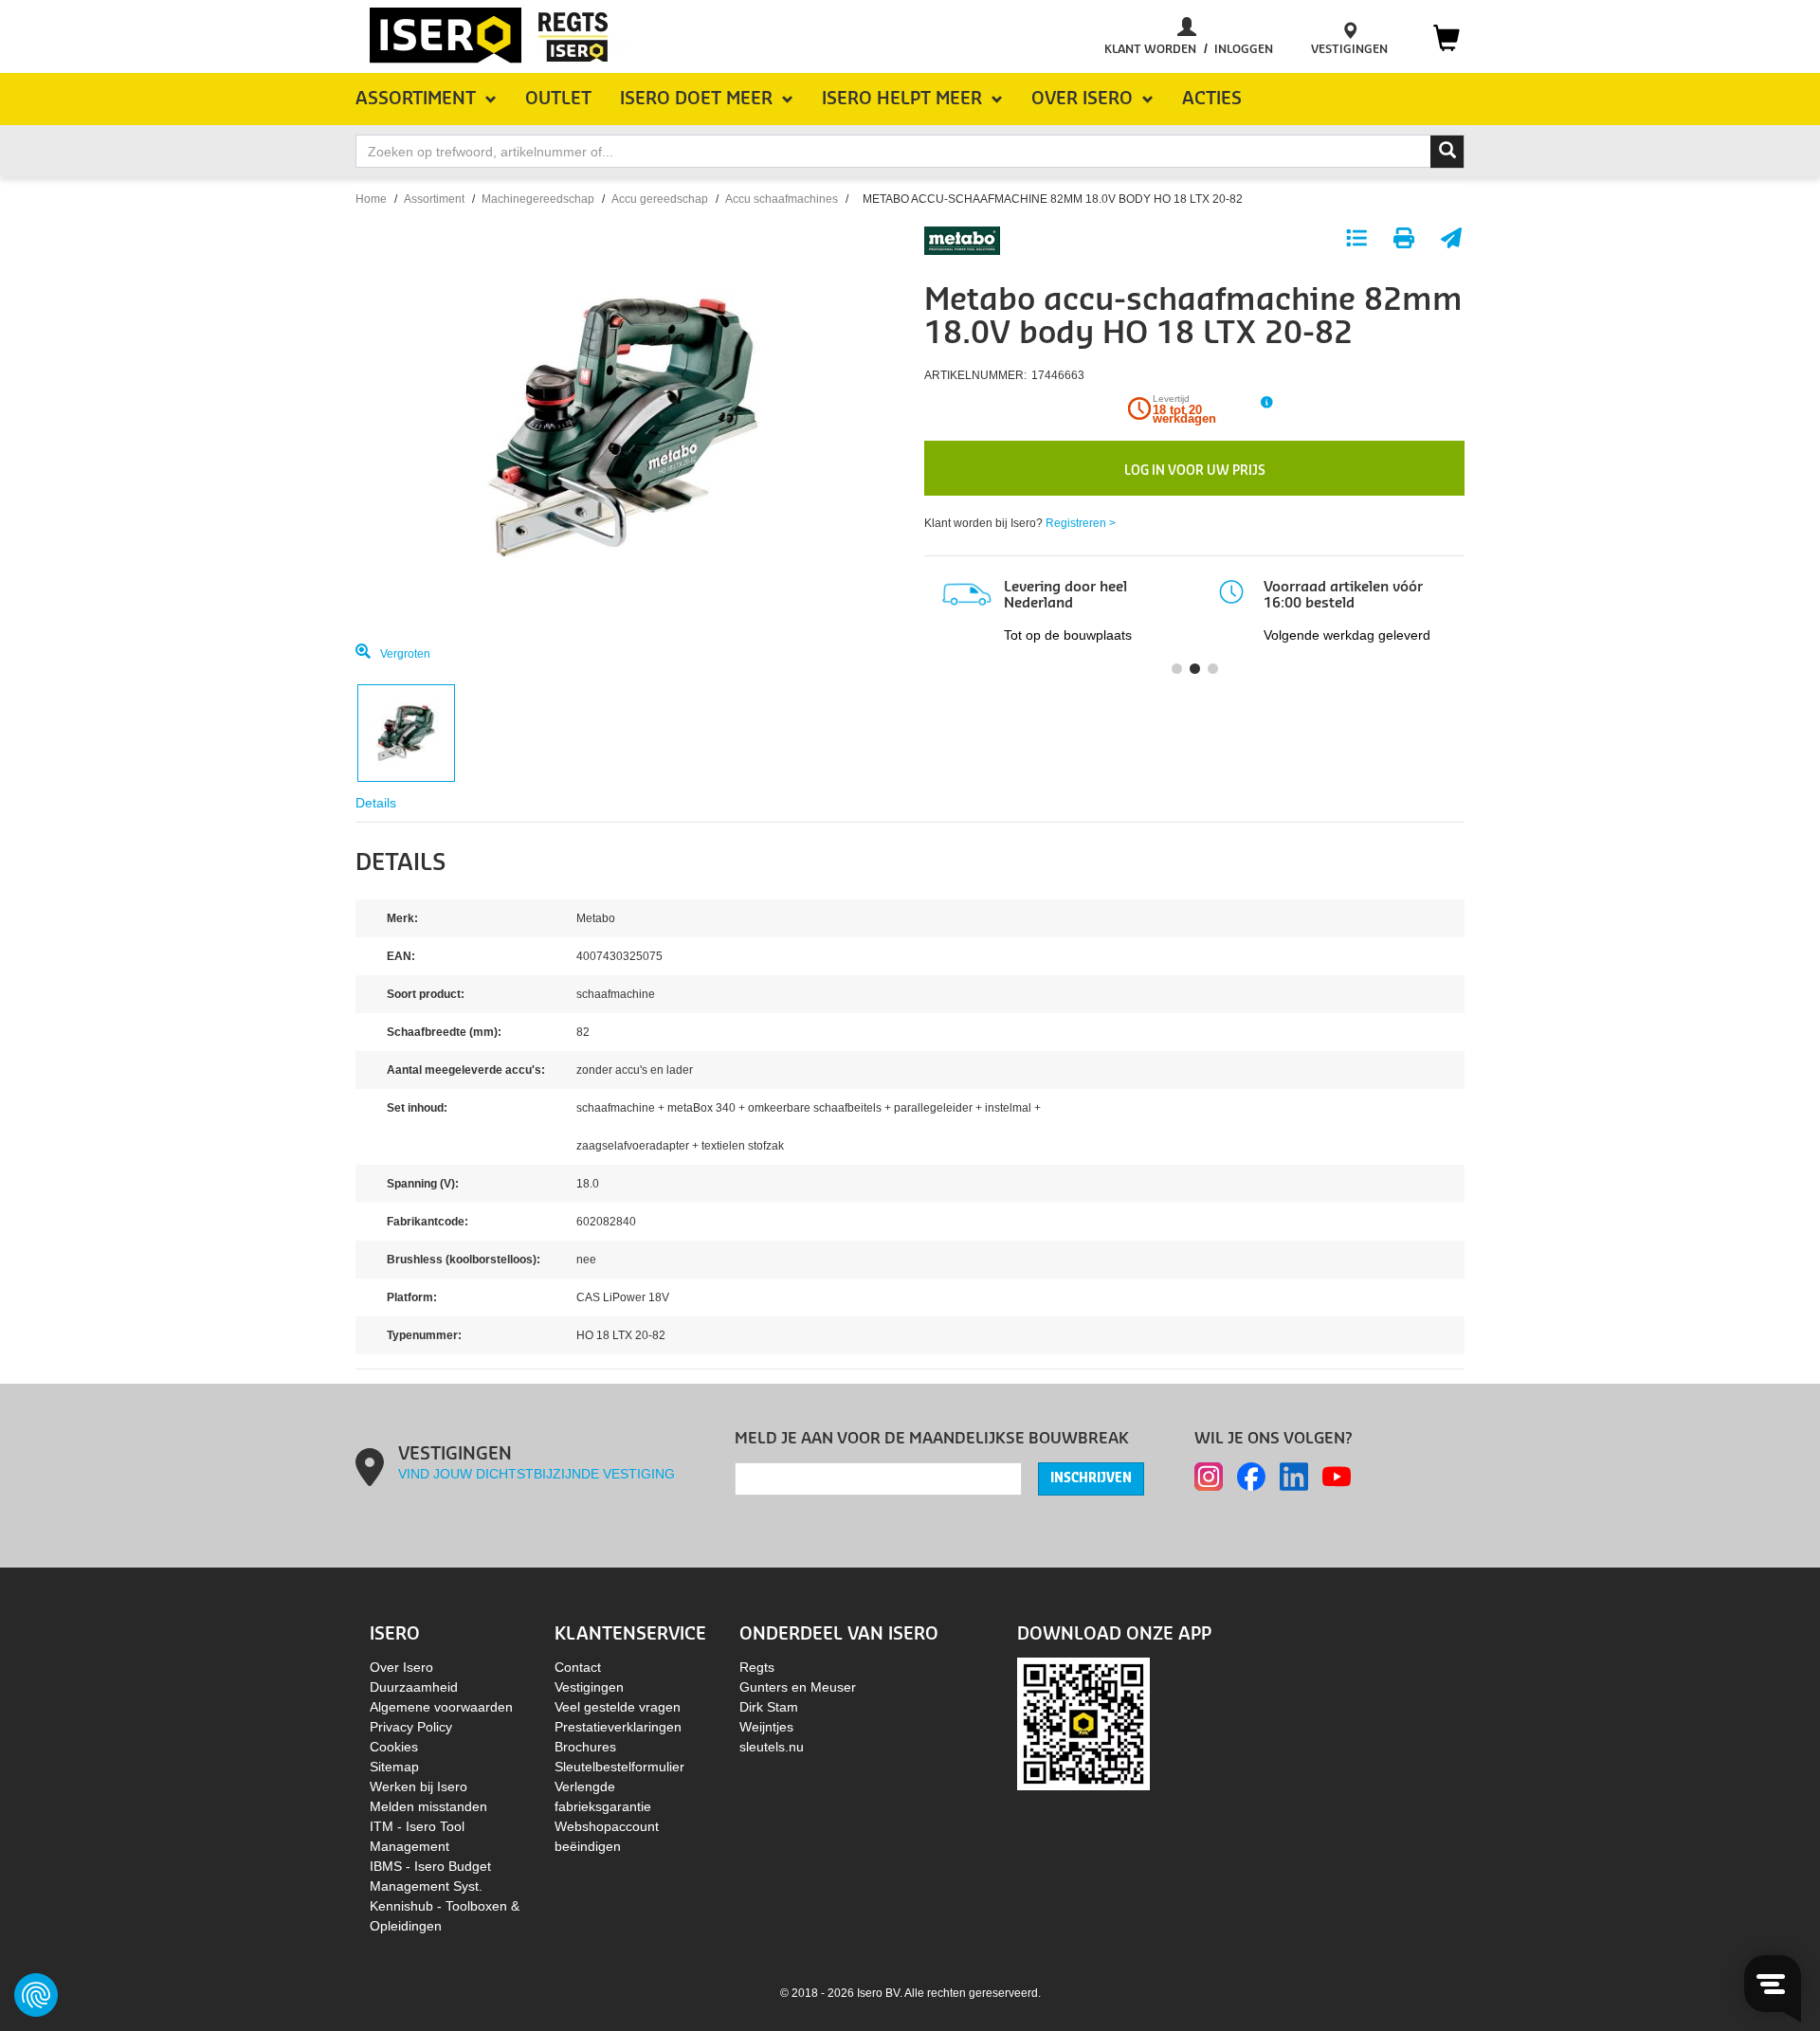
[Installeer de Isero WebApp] (1083, 1723)
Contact (578, 1667)
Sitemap (394, 1767)
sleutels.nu (772, 1747)
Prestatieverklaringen (618, 1727)
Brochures (585, 1747)
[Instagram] (1209, 1477)
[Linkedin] (1294, 1477)
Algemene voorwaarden (441, 1707)
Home (371, 199)
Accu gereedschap (660, 199)
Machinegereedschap (538, 199)
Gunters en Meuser (798, 1687)
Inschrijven (1091, 1478)
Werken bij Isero (419, 1786)
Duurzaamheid (414, 1687)
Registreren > (1081, 523)
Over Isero (401, 1667)
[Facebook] (1251, 1477)
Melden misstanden (428, 1806)
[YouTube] (1337, 1477)
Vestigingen (589, 1687)
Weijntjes (766, 1727)
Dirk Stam (769, 1707)
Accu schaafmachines (782, 199)
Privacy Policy (411, 1727)
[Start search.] (1447, 152)
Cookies (394, 1747)
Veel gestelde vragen (618, 1707)
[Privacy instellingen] (36, 1995)
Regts (757, 1667)
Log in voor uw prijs (1195, 471)
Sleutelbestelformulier (619, 1767)
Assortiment (434, 199)
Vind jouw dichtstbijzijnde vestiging (537, 1474)
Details (376, 803)
